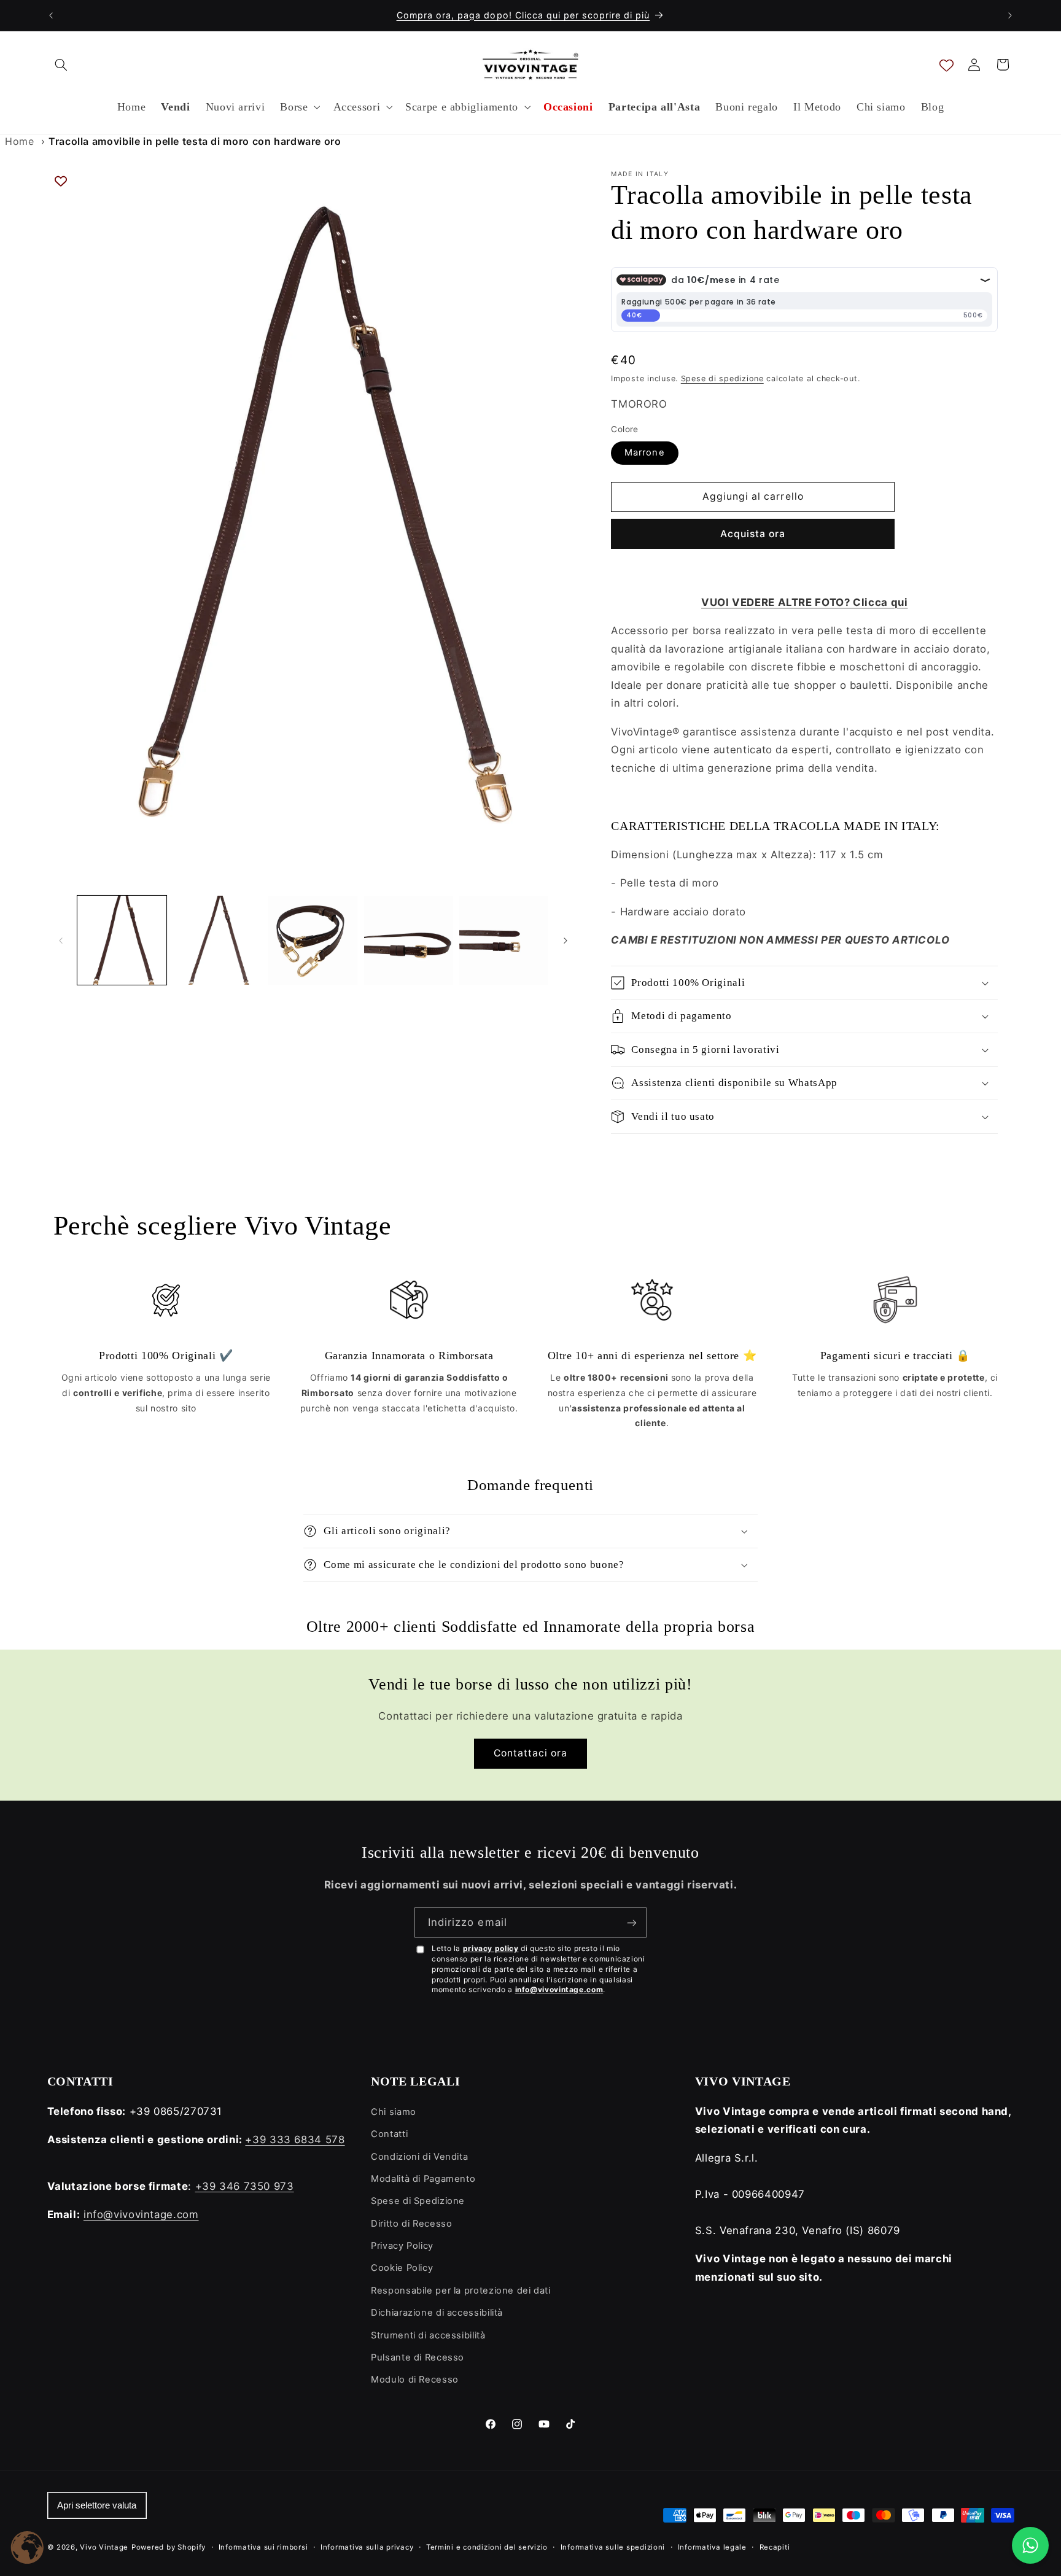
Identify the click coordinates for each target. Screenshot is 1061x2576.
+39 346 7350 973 (245, 2186)
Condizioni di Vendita (419, 2157)
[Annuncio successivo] (1010, 15)
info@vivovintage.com (559, 1989)
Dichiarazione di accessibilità (437, 2313)
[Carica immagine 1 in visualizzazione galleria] (122, 940)
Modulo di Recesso (415, 2380)
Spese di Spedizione (418, 2201)
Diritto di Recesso (411, 2224)
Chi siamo (394, 2112)
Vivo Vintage (104, 2547)
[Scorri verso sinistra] (61, 941)
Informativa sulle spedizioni (613, 2547)
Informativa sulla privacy (367, 2547)
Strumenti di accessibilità (428, 2335)
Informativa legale (712, 2547)
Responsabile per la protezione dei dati (461, 2291)
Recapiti (775, 2547)
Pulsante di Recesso (418, 2357)
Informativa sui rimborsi (263, 2547)
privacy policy (491, 1948)
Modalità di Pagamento (423, 2179)
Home (20, 141)
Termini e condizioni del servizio (487, 2547)
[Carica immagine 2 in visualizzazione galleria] (217, 940)
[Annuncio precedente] (51, 15)
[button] (61, 64)
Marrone (644, 452)
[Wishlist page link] (946, 65)
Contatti (389, 2134)
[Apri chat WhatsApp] (1030, 2545)
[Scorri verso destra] (565, 941)
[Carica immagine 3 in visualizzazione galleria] (313, 940)
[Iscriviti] (632, 1922)
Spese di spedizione (722, 378)
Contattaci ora (531, 1753)
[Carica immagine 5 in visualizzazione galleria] (504, 940)
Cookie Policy (402, 2268)
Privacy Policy (402, 2246)
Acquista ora (753, 534)
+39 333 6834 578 (295, 2140)
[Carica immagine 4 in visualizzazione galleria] (409, 940)
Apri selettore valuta (97, 2505)
